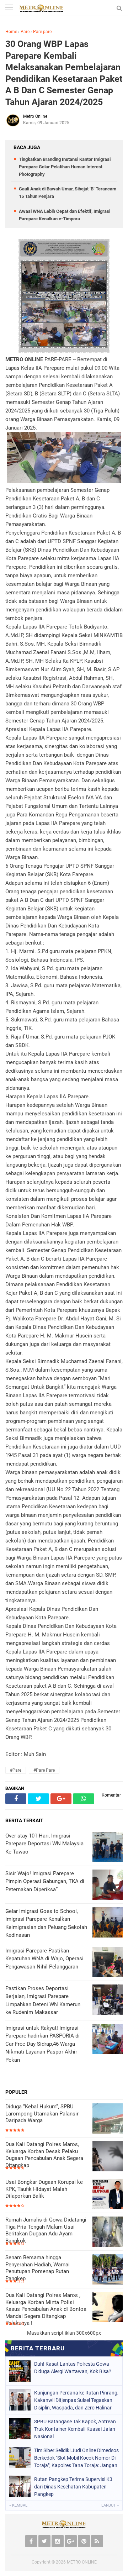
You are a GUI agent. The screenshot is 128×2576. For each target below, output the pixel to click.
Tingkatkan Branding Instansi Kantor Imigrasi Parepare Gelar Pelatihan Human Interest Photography (65, 167)
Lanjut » (110, 2505)
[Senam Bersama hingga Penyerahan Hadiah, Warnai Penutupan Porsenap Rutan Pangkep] (108, 2270)
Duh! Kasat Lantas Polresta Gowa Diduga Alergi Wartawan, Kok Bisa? (73, 2368)
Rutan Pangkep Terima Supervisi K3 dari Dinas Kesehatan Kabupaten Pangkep (73, 2487)
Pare (25, 32)
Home (11, 32)
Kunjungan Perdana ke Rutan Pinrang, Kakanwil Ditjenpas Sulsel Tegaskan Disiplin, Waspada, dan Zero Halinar (76, 2400)
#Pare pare (44, 1770)
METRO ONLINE (82, 2562)
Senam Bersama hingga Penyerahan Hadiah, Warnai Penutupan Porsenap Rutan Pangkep (38, 2268)
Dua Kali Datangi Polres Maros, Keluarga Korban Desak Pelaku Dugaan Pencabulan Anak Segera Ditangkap (44, 2155)
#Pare (16, 1770)
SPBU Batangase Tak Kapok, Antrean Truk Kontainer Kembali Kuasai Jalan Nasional (75, 2429)
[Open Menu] (9, 8)
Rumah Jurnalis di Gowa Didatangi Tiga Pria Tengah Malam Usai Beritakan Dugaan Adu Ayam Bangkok (46, 2230)
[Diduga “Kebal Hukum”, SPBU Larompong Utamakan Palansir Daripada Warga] (108, 2119)
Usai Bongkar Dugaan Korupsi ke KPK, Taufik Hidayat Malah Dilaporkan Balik (44, 2189)
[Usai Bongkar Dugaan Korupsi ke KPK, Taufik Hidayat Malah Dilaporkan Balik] (108, 2195)
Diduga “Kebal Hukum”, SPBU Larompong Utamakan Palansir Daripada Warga (42, 2114)
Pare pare (42, 32)
